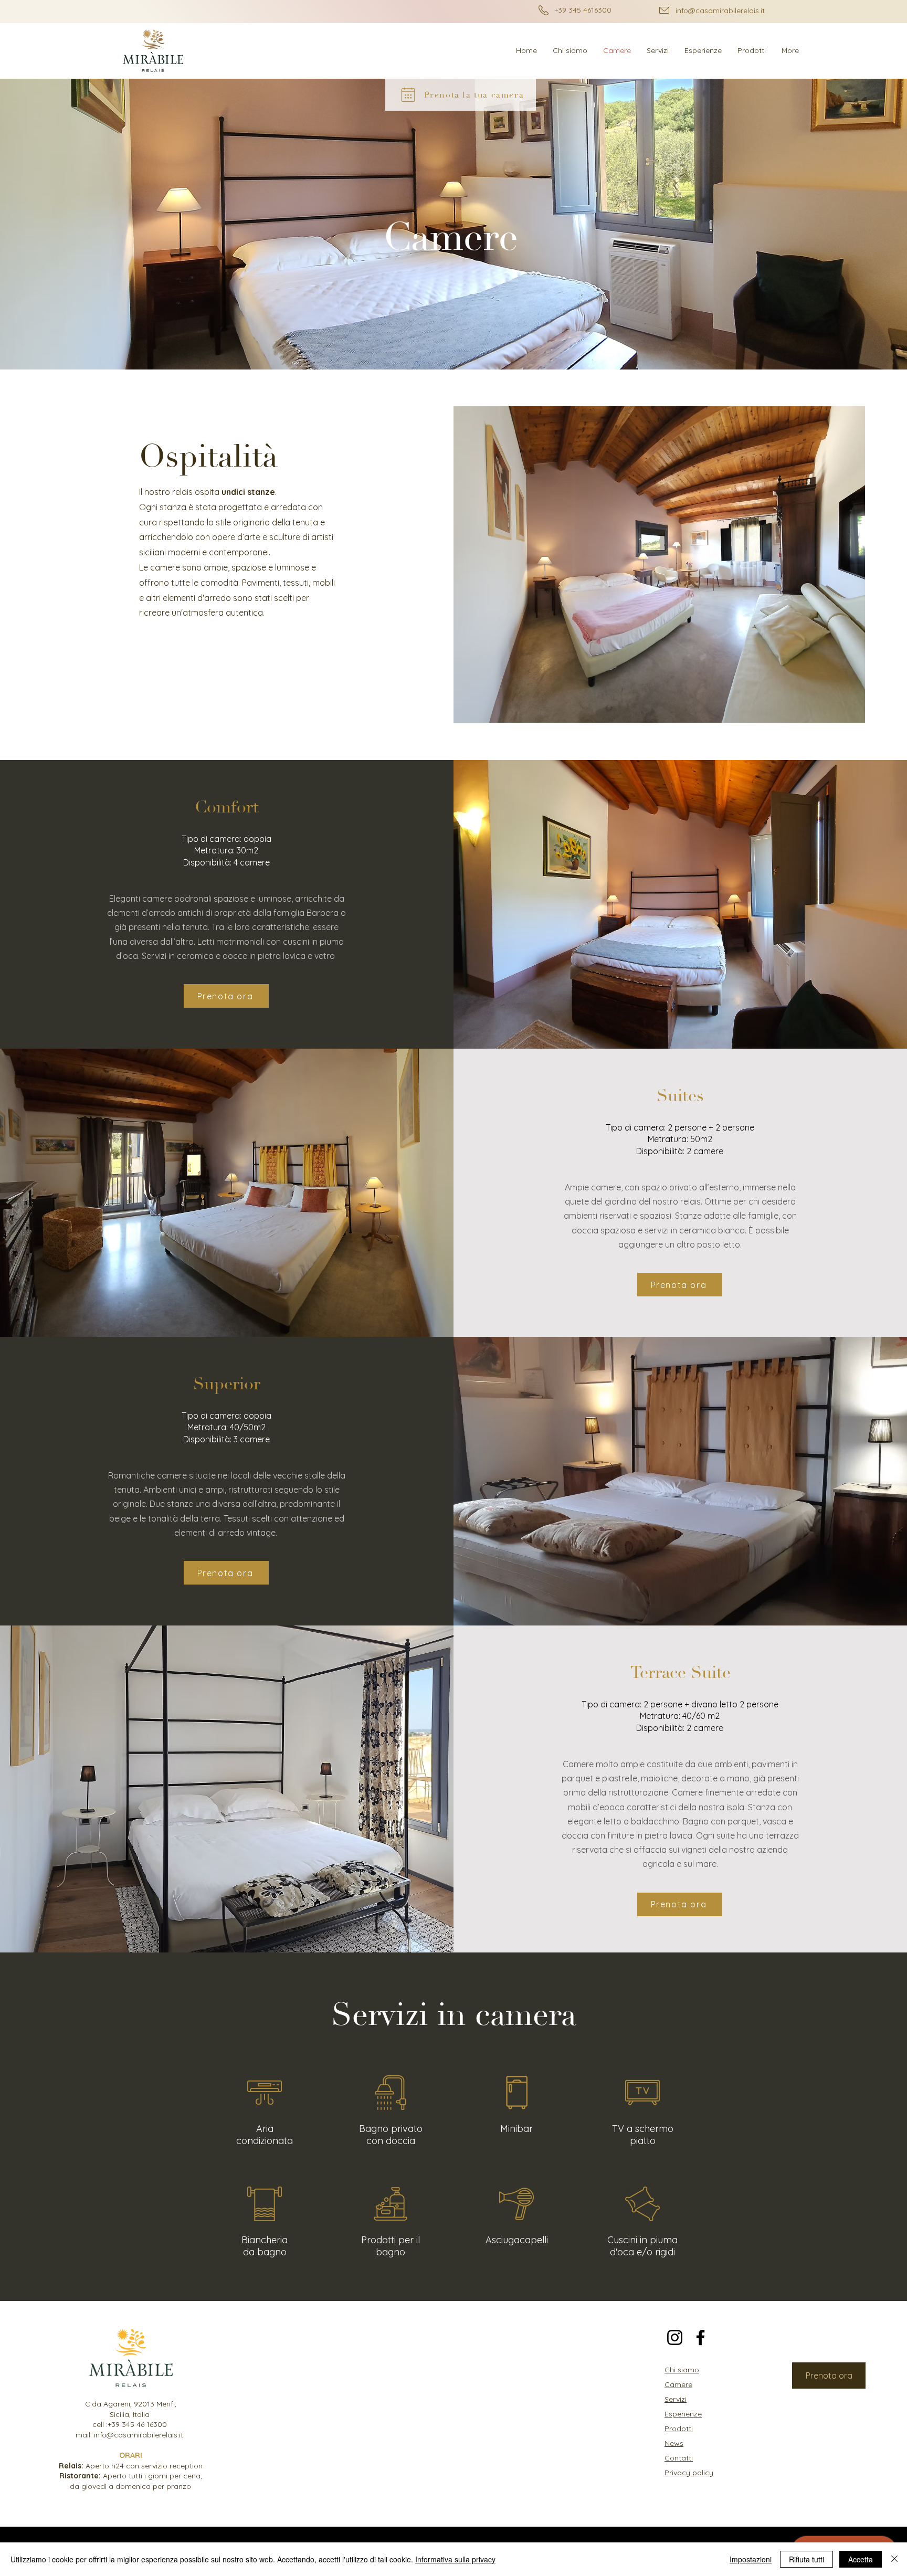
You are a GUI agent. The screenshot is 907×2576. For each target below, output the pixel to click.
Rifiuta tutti (806, 2559)
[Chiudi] (894, 2559)
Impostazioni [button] (751, 2559)
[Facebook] (700, 2337)
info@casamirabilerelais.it (720, 10)
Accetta (861, 2559)
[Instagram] (675, 2337)
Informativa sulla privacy (455, 2559)
